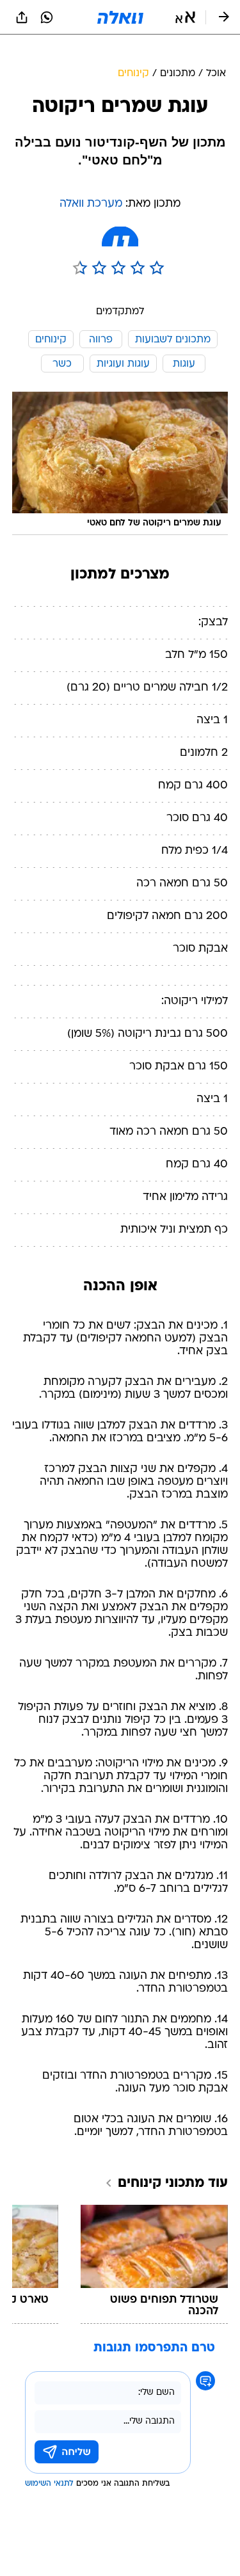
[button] (185, 17)
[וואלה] (120, 17)
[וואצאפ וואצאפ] (47, 17)
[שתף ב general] (22, 17)
